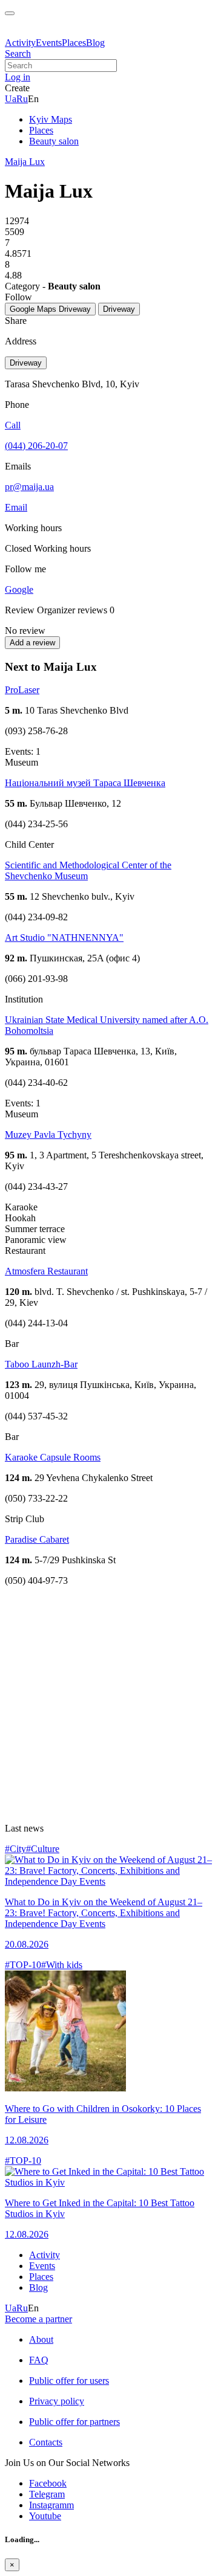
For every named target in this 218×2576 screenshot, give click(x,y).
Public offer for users (69, 2381)
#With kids (62, 1965)
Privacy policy (57, 2401)
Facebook (48, 2483)
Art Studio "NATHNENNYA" (64, 938)
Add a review (32, 643)
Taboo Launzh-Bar (41, 1364)
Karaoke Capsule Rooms (53, 1457)
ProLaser (22, 690)
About (41, 2339)
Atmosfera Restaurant (46, 1271)
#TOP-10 (23, 1965)
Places (74, 43)
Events (49, 43)
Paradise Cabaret (37, 1539)
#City (15, 1849)
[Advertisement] (109, 1705)
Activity (20, 43)
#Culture (43, 1849)
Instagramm (51, 2505)
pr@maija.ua (29, 487)
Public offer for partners (74, 2422)
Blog (95, 43)
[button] (18, 77)
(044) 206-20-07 (36, 446)
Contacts (46, 2442)
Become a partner (38, 2319)
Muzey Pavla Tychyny (48, 1135)
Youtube (45, 2516)
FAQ (39, 2360)
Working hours (62, 548)
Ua (11, 99)
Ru (22, 99)
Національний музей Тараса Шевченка (85, 783)
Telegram (47, 2494)
